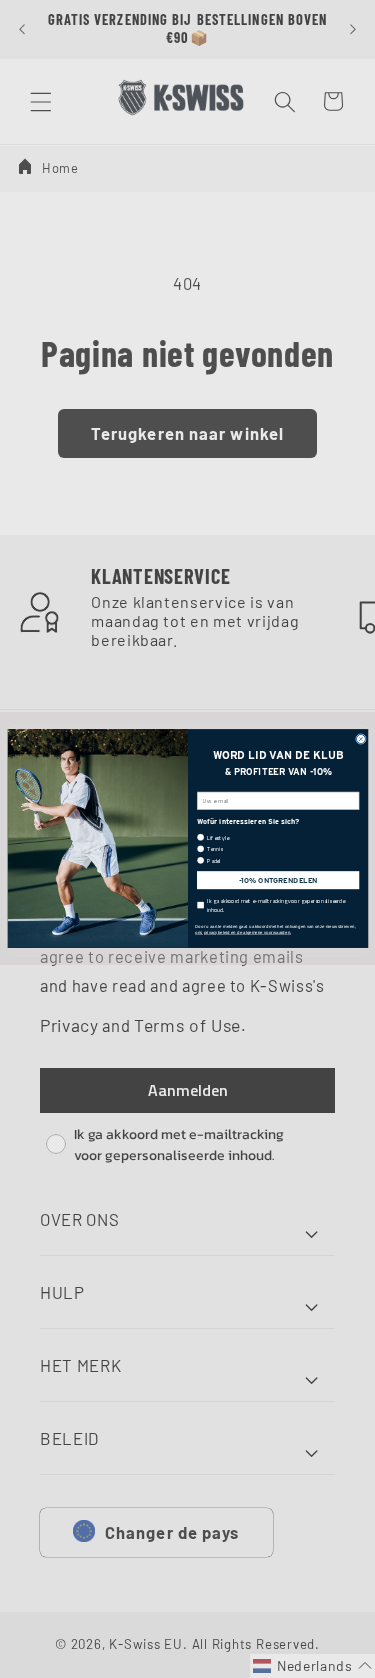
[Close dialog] (360, 739)
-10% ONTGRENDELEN (277, 880)
